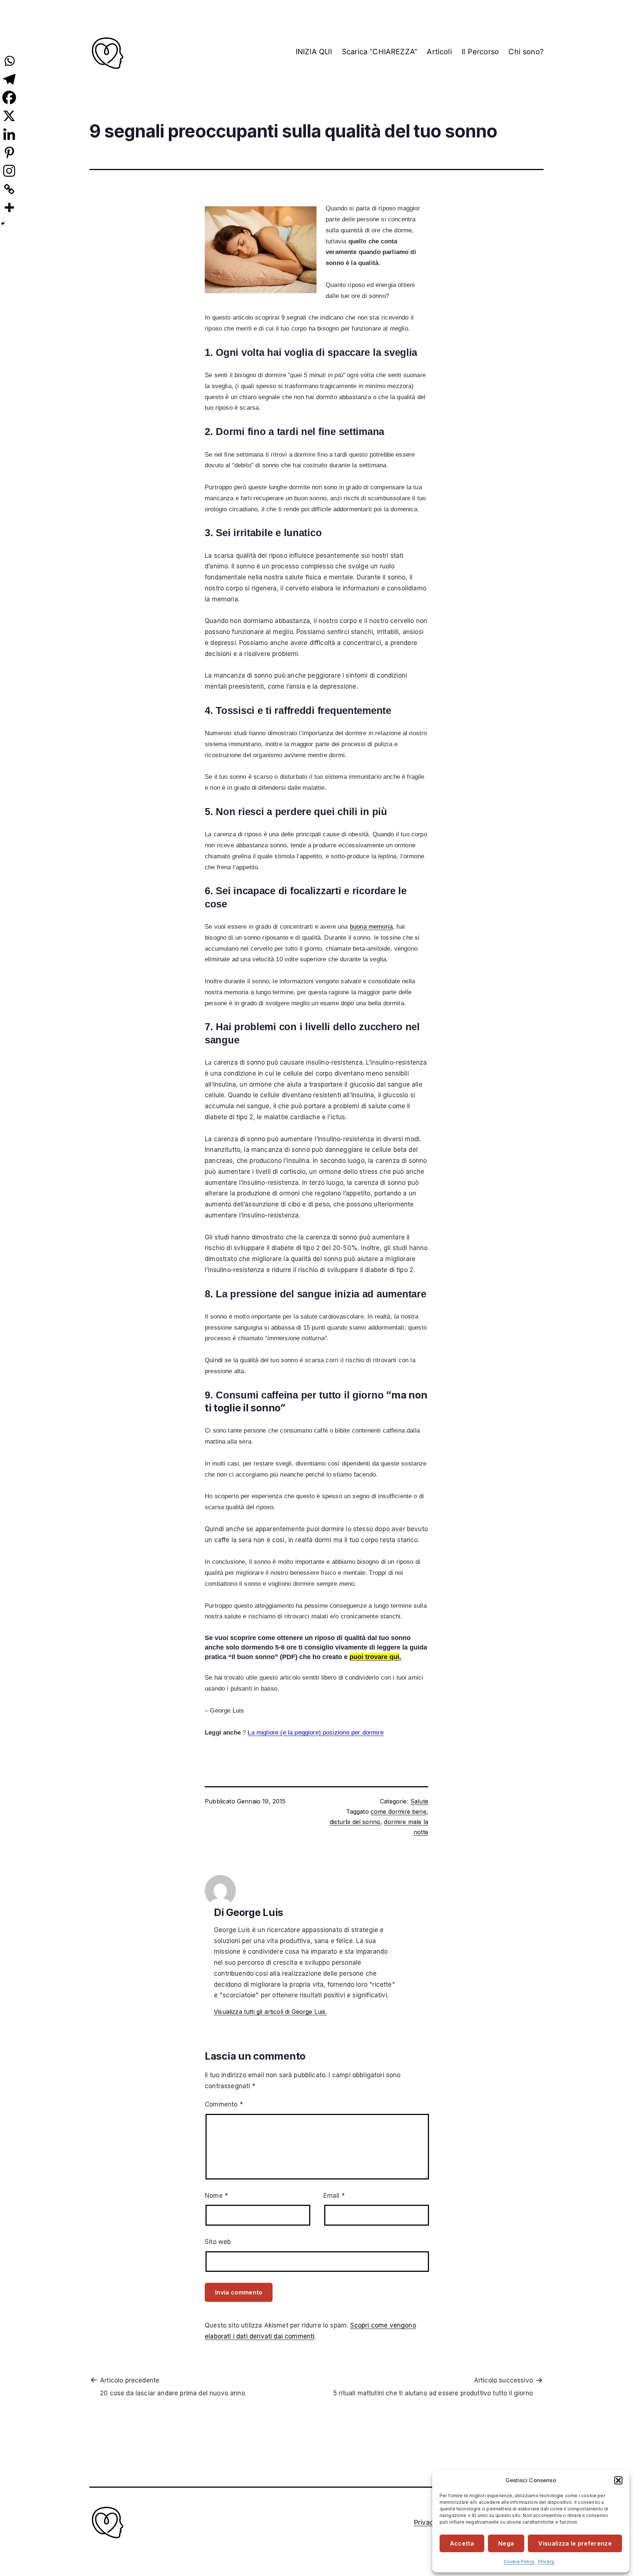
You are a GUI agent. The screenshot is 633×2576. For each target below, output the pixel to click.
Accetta (462, 2543)
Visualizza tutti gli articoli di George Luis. (271, 2012)
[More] (9, 207)
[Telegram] (9, 79)
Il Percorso (480, 52)
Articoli (439, 52)
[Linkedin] (9, 134)
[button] (618, 2480)
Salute (419, 1801)
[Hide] (3, 224)
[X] (9, 116)
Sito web (218, 2242)
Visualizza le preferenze (575, 2543)
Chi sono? (526, 52)
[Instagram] (9, 171)
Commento (224, 2104)
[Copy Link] (9, 189)
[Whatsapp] (9, 61)
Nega (506, 2543)
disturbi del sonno (355, 1822)
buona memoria (371, 927)
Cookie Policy (519, 2562)
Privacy (546, 2562)
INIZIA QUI (314, 52)
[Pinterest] (9, 152)
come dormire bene (399, 1812)
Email (334, 2196)
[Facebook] (9, 97)
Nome (216, 2196)
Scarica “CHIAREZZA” (380, 52)
